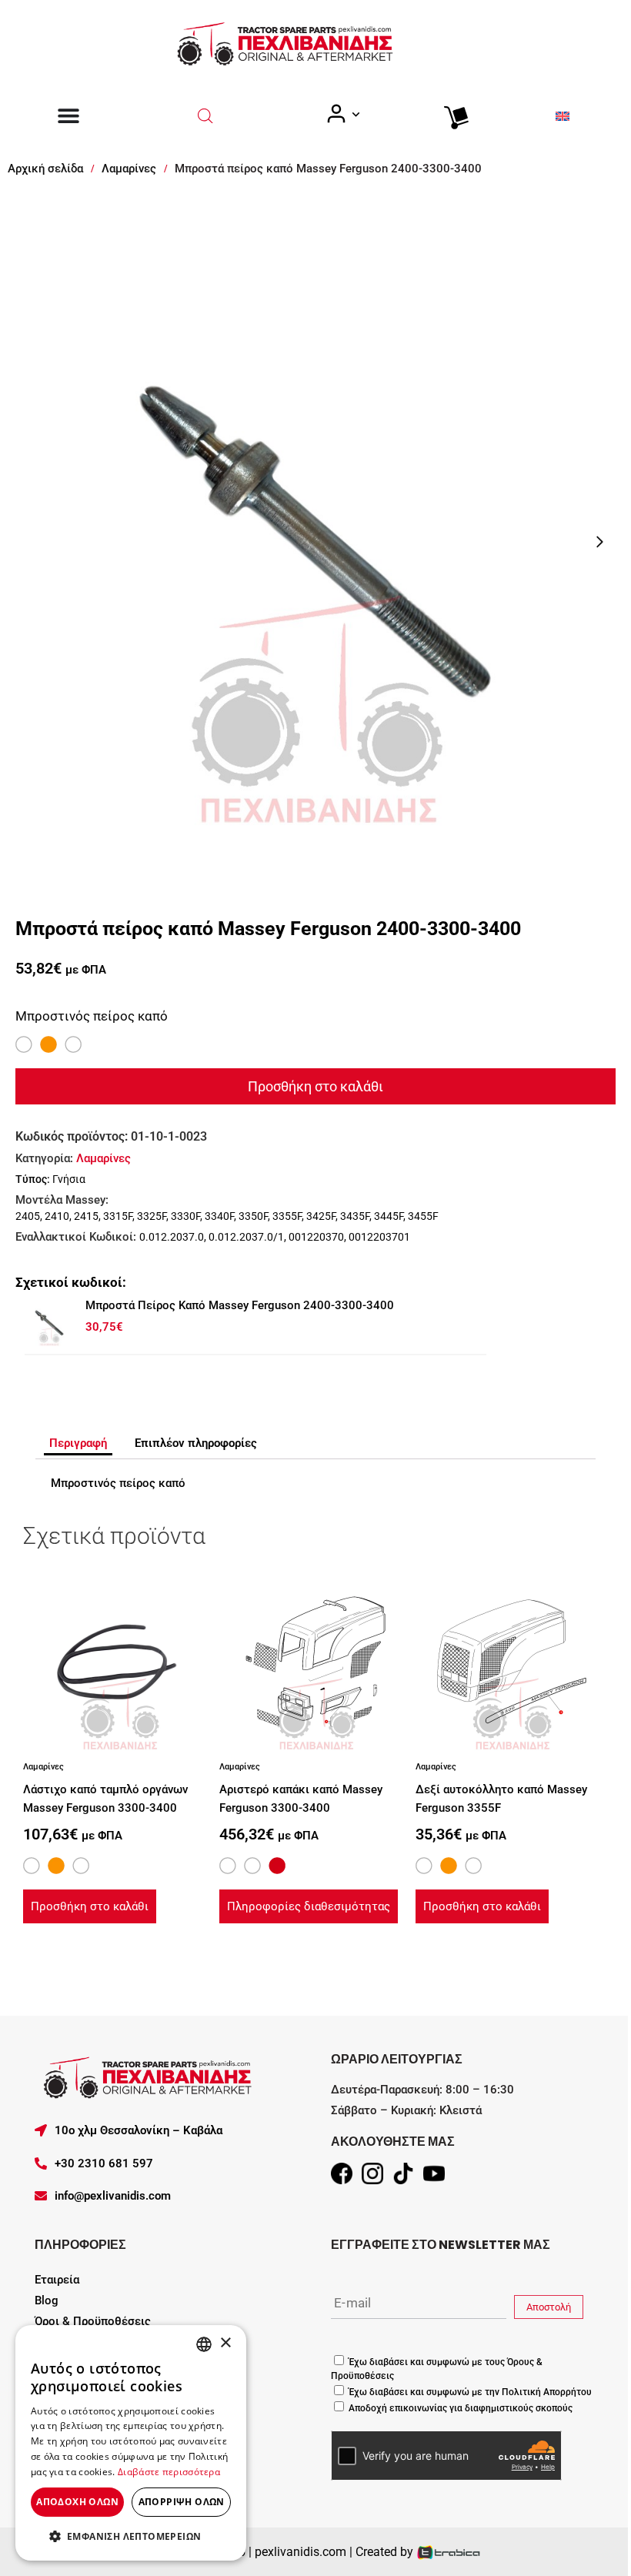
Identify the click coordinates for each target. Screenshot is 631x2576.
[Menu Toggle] (68, 115)
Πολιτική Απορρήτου (546, 2392)
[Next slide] (599, 542)
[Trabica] (449, 2552)
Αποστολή (549, 2307)
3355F (287, 1216)
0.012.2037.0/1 (246, 1237)
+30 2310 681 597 (104, 2163)
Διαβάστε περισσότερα (169, 2472)
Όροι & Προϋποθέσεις (93, 2321)
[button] (131, 2536)
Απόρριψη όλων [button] (182, 2502)
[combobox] (204, 2344)
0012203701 (379, 1237)
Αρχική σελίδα (45, 169)
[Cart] (452, 114)
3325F (152, 1216)
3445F (389, 1216)
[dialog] (131, 2443)
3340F (219, 1216)
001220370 (316, 1237)
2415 (86, 1216)
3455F (423, 1216)
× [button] (225, 2343)
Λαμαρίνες (129, 169)
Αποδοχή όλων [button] (77, 2502)
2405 (28, 1216)
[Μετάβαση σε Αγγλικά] (563, 116)
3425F (321, 1216)
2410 (57, 1216)
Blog (47, 2300)
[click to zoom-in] (315, 542)
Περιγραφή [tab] (78, 1443)
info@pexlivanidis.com (113, 2196)
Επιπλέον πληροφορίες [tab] (196, 1443)
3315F (118, 1216)
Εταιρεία (57, 2280)
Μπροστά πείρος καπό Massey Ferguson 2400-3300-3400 (240, 1305)
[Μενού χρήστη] (342, 114)
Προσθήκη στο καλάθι (315, 1086)
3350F (253, 1216)
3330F (185, 1216)
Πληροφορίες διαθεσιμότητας (309, 1906)
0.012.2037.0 (172, 1237)
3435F (355, 1216)
